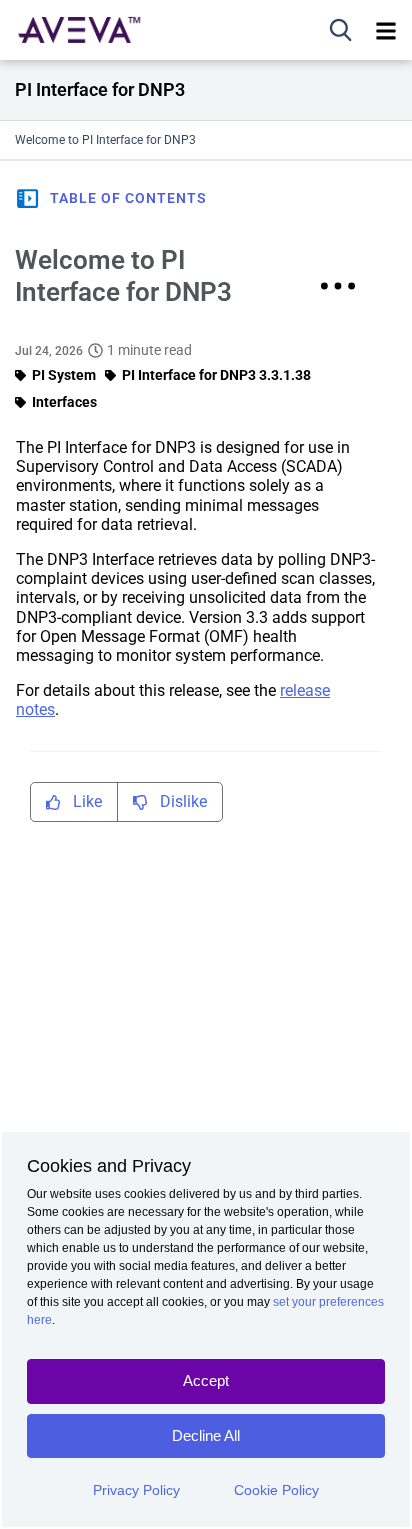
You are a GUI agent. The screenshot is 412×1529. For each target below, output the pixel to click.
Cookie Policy (276, 1490)
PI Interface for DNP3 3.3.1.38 (216, 375)
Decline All (206, 1435)
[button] (111, 198)
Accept (206, 1380)
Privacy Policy (136, 1490)
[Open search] (341, 30)
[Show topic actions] (338, 286)
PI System (64, 375)
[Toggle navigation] (386, 30)
